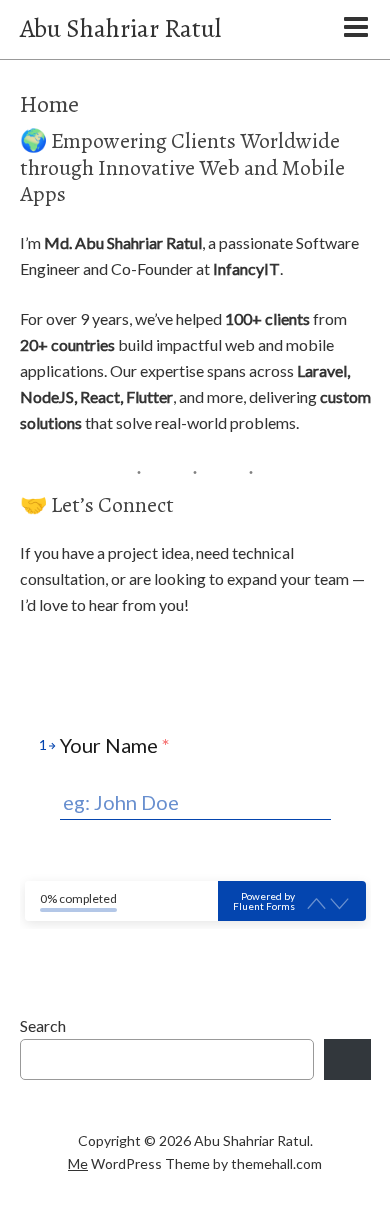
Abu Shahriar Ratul (120, 28)
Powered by (264, 901)
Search (43, 1025)
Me (78, 1163)
